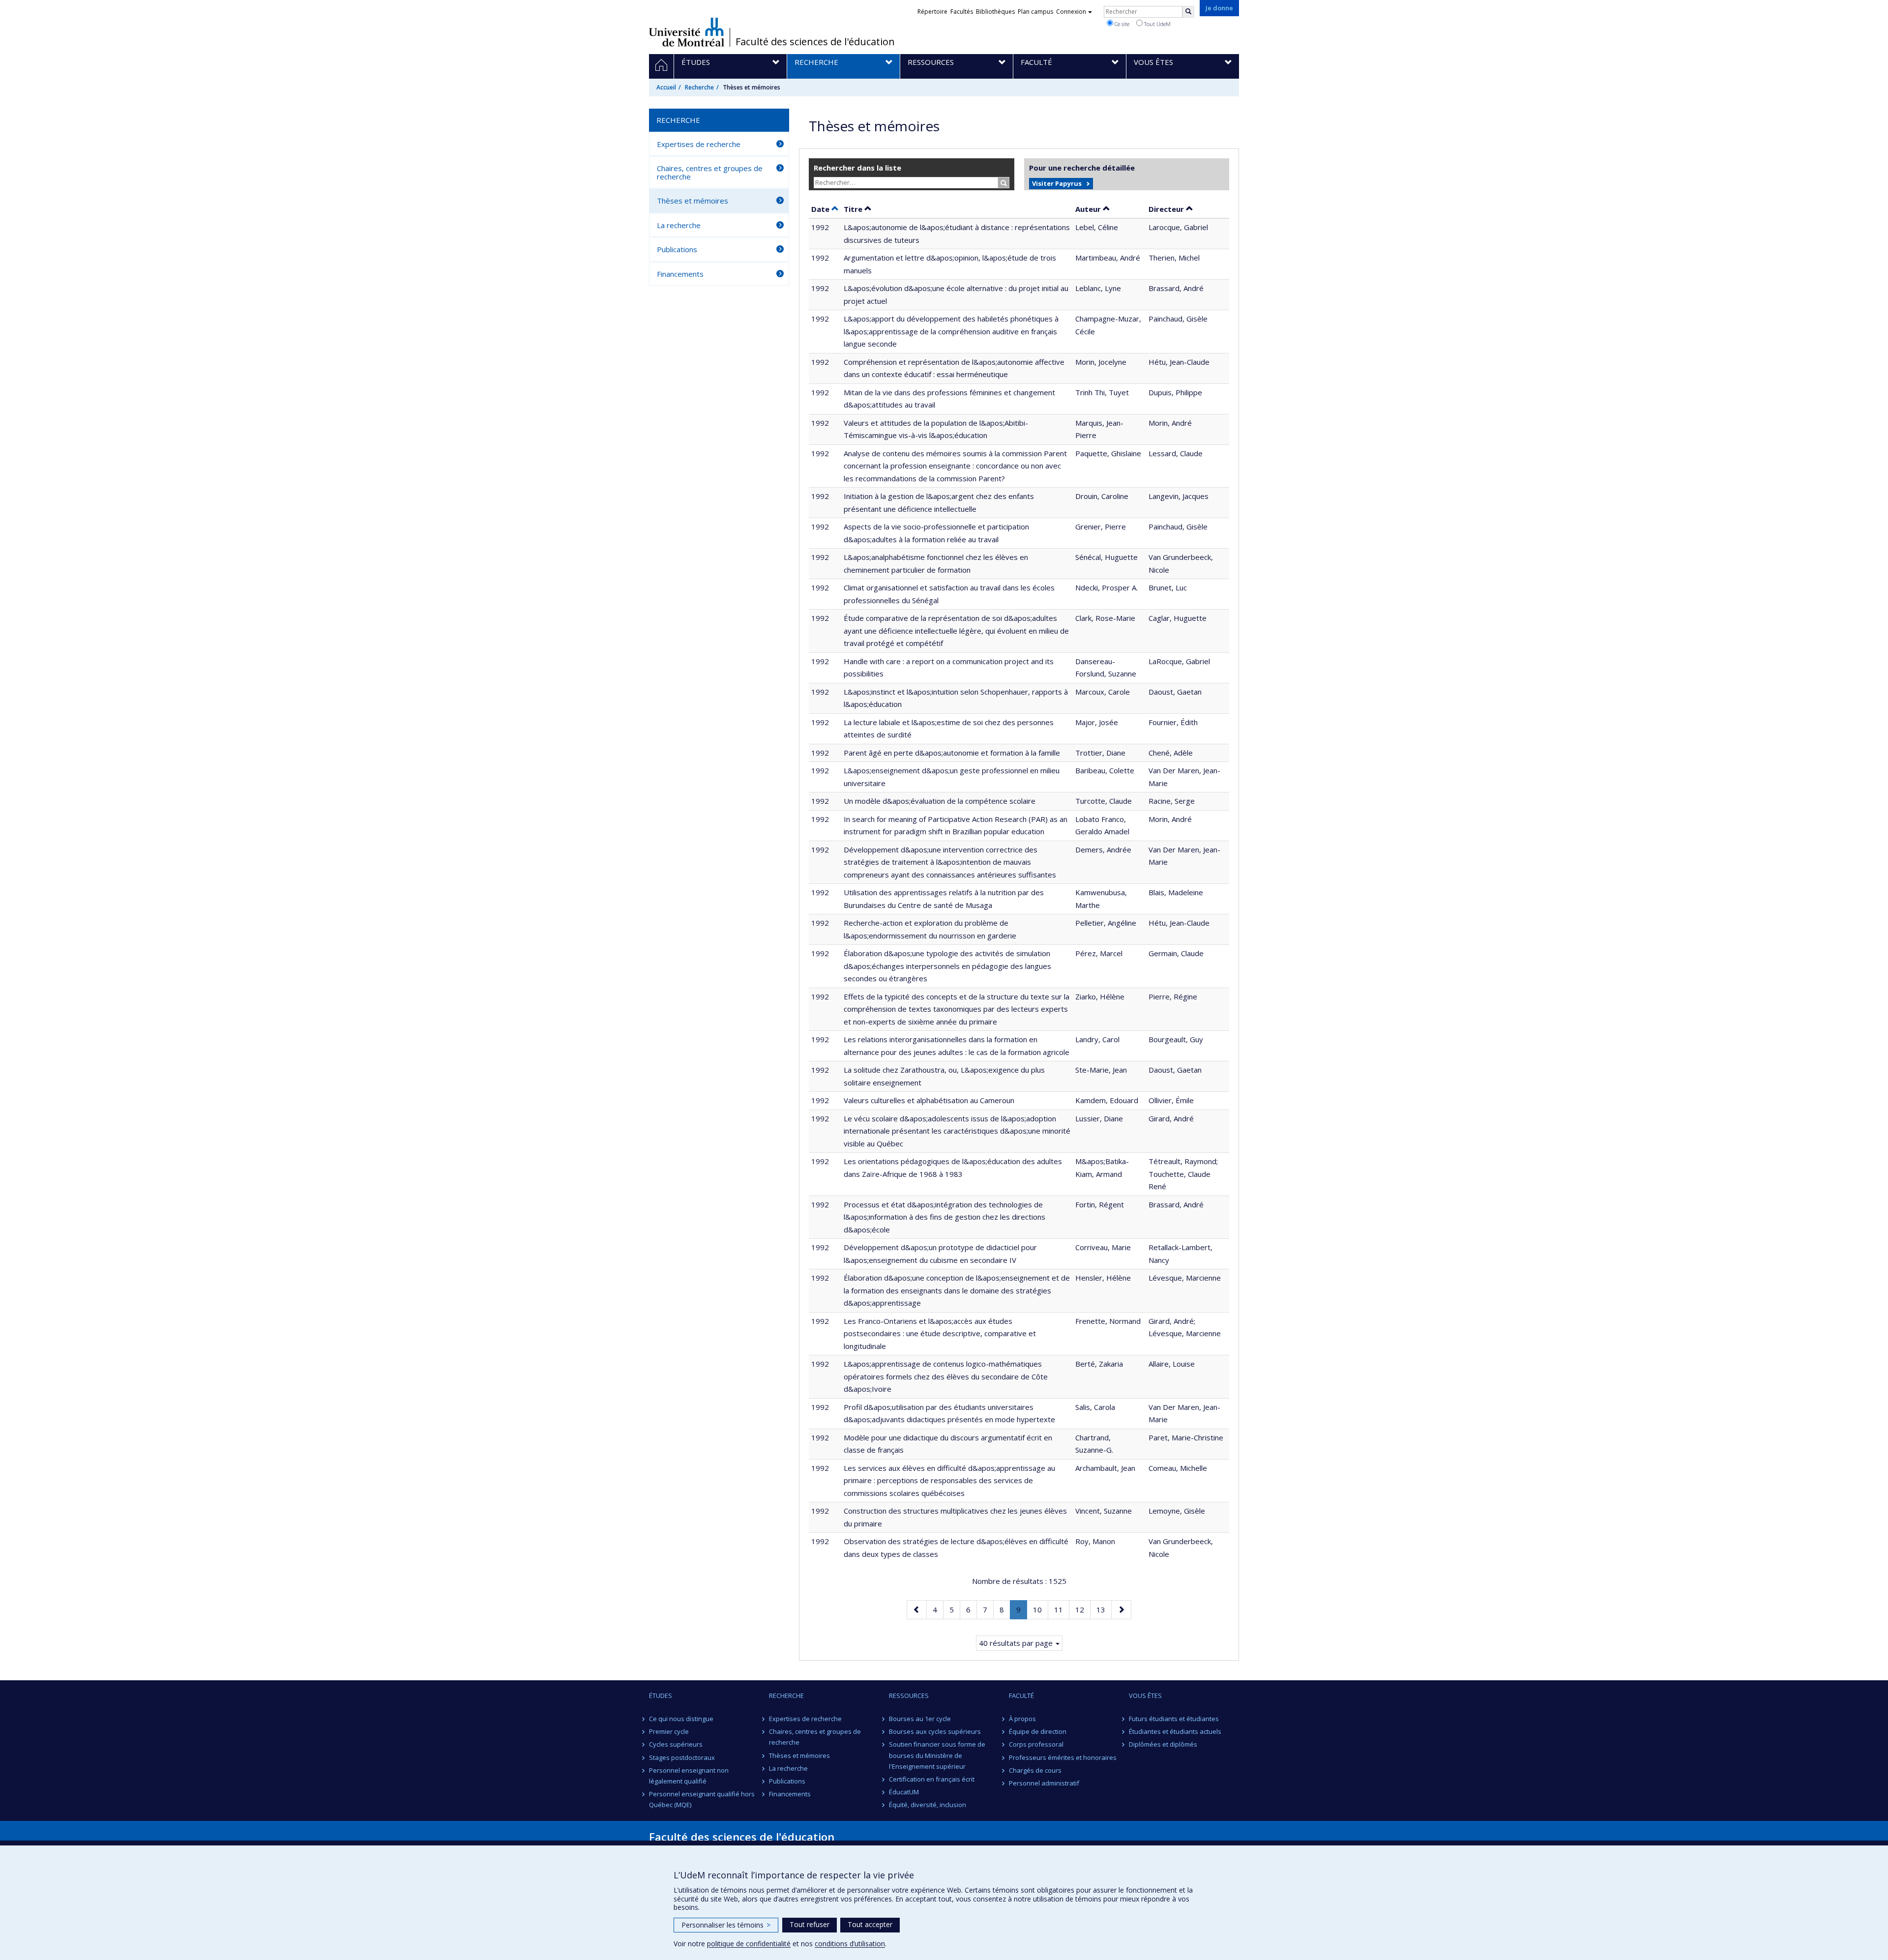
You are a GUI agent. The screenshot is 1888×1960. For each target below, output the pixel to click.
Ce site (1121, 24)
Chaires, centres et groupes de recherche (710, 172)
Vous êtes (1145, 1696)
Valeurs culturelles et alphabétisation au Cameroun (929, 1100)
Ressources (909, 1696)
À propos (1022, 1719)
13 (1104, 1609)
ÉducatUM (904, 1792)
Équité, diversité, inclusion (928, 1805)
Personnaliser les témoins (726, 1925)
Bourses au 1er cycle (920, 1719)
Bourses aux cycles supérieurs (935, 1731)
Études (661, 1696)
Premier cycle (669, 1731)
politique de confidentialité (749, 1944)
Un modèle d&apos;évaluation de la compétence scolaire (940, 801)
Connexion (1071, 12)
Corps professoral (1036, 1744)
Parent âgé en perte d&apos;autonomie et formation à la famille (952, 753)
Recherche (699, 87)
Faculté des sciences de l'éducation (815, 42)
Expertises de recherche (699, 144)
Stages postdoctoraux (682, 1757)
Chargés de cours (1035, 1770)
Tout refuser (810, 1924)
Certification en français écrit (932, 1779)
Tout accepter (870, 1924)
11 (1062, 1609)
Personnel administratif (1044, 1783)
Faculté (1021, 1696)
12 (1083, 1609)
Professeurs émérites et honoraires (1063, 1757)
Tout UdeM (1157, 24)
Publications (677, 249)
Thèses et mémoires (693, 201)
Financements (680, 274)
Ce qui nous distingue (681, 1719)
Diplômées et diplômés (1163, 1744)
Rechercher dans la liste (857, 168)
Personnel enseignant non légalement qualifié (689, 1776)
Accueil (666, 87)
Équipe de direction (1038, 1731)
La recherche (679, 225)
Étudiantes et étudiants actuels (1175, 1731)
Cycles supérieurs (676, 1744)
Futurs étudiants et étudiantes (1174, 1719)
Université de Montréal (687, 32)
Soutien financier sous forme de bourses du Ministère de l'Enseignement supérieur (937, 1755)
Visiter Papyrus (1057, 183)
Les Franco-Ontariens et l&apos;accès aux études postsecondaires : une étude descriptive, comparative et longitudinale (940, 1333)
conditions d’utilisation (850, 1944)
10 (1040, 1609)
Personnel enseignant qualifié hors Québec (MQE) (702, 1799)
